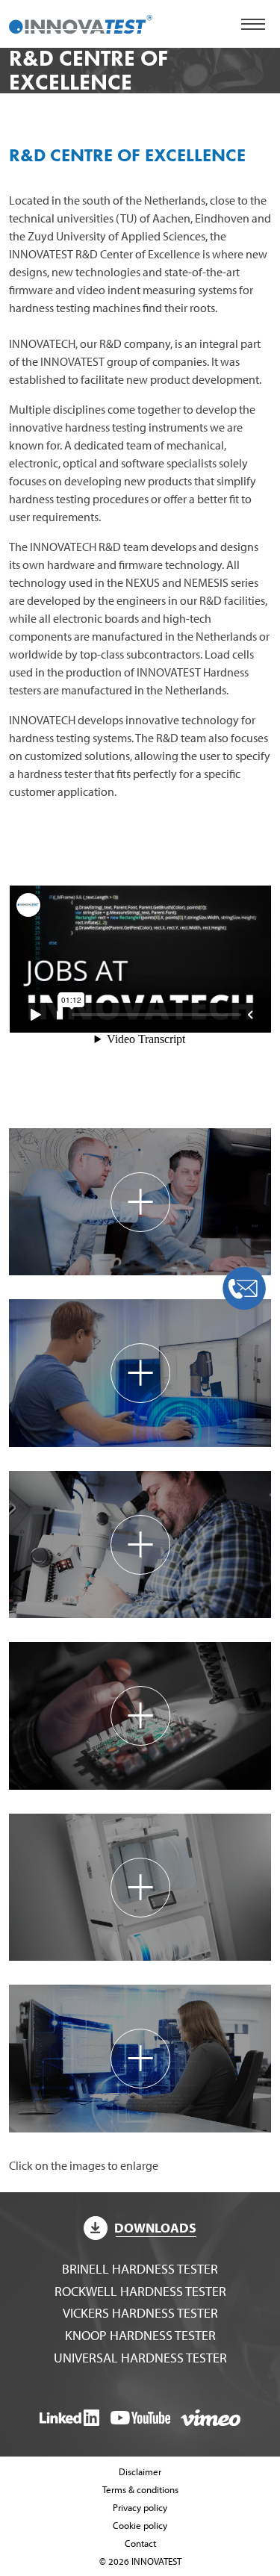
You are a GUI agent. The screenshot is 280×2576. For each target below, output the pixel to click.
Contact (140, 2543)
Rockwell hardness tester (140, 2291)
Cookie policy (140, 2525)
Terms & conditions (140, 2489)
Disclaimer (140, 2471)
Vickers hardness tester (140, 2313)
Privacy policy (140, 2507)
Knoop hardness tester (140, 2335)
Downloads (155, 2228)
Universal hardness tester (140, 2358)
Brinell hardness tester (140, 2269)
